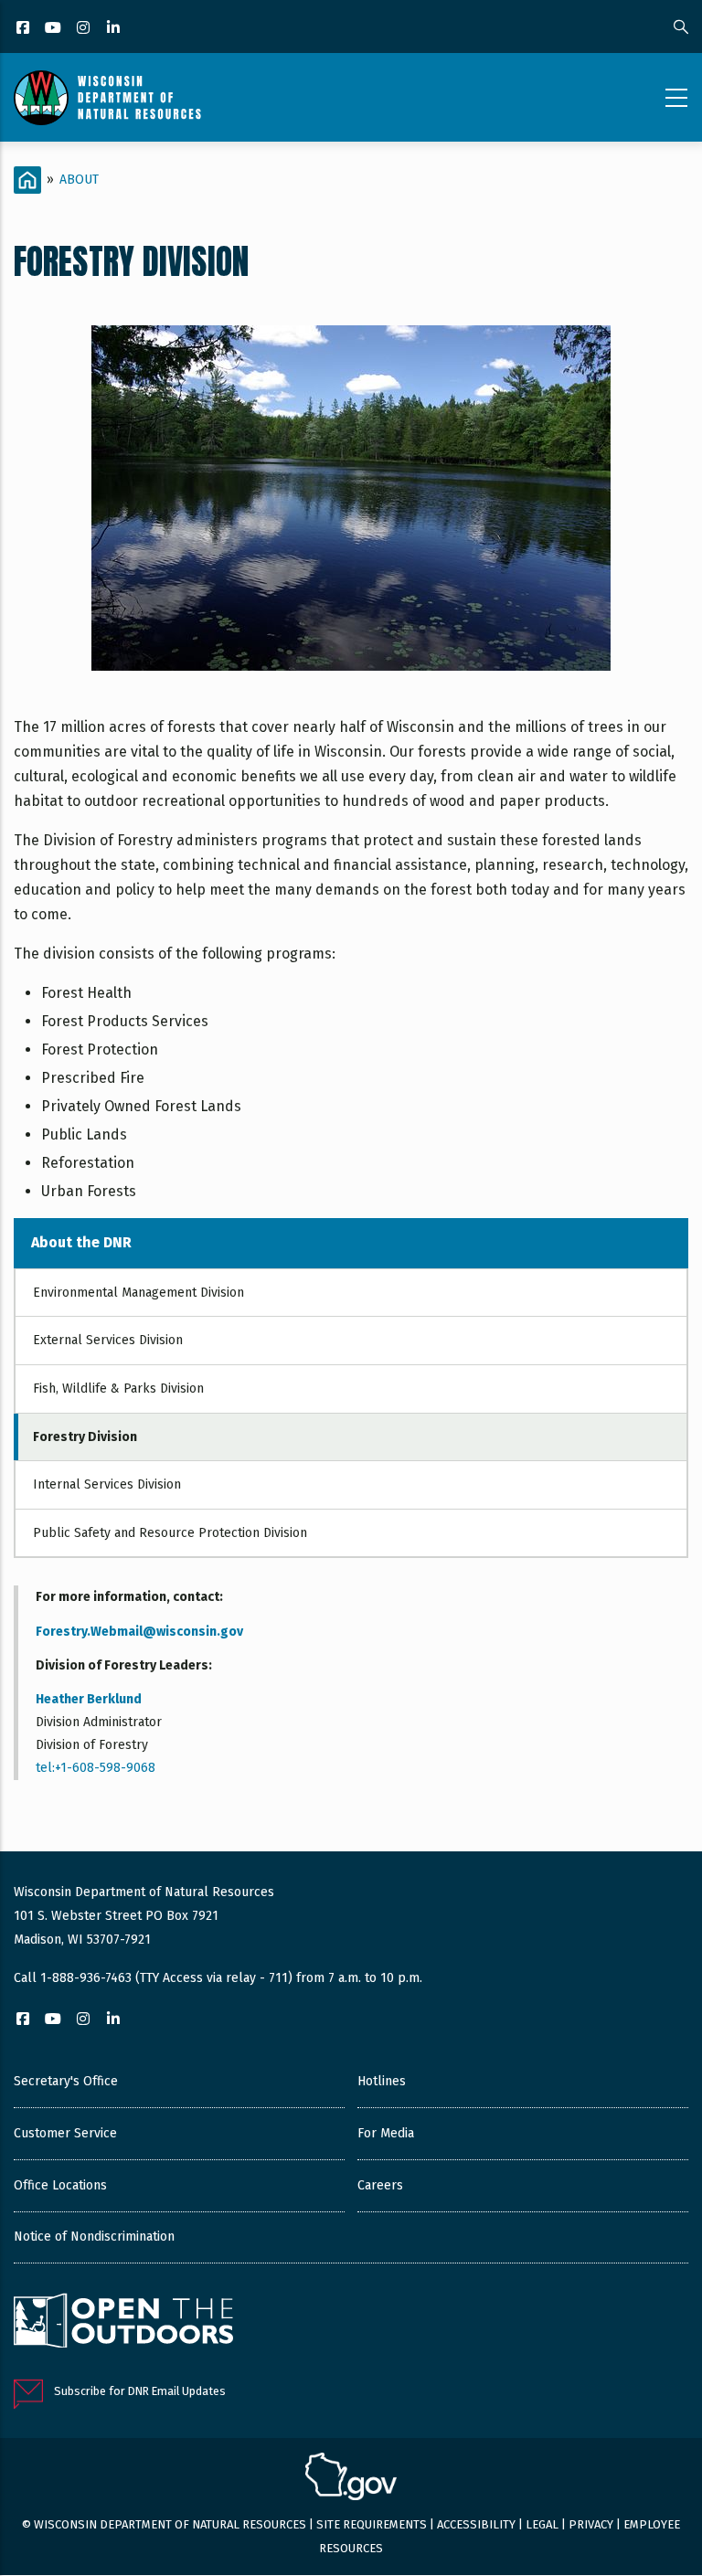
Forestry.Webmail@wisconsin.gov (139, 1632)
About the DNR (81, 1242)
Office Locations (60, 2185)
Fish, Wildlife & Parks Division (118, 1389)
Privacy (591, 2524)
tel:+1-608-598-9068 (96, 1768)
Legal (542, 2524)
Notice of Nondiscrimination (94, 2237)
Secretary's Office (66, 2081)
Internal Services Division (107, 1484)
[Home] (107, 98)
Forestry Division (85, 1437)
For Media (386, 2133)
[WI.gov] (351, 2479)
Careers (380, 2185)
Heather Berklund (89, 1699)
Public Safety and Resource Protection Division (170, 1533)
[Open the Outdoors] (123, 2323)
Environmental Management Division (138, 1293)
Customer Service (65, 2133)
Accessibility (476, 2524)
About (79, 180)
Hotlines (382, 2081)
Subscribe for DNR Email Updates (140, 2391)
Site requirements (372, 2524)
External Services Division (108, 1340)
